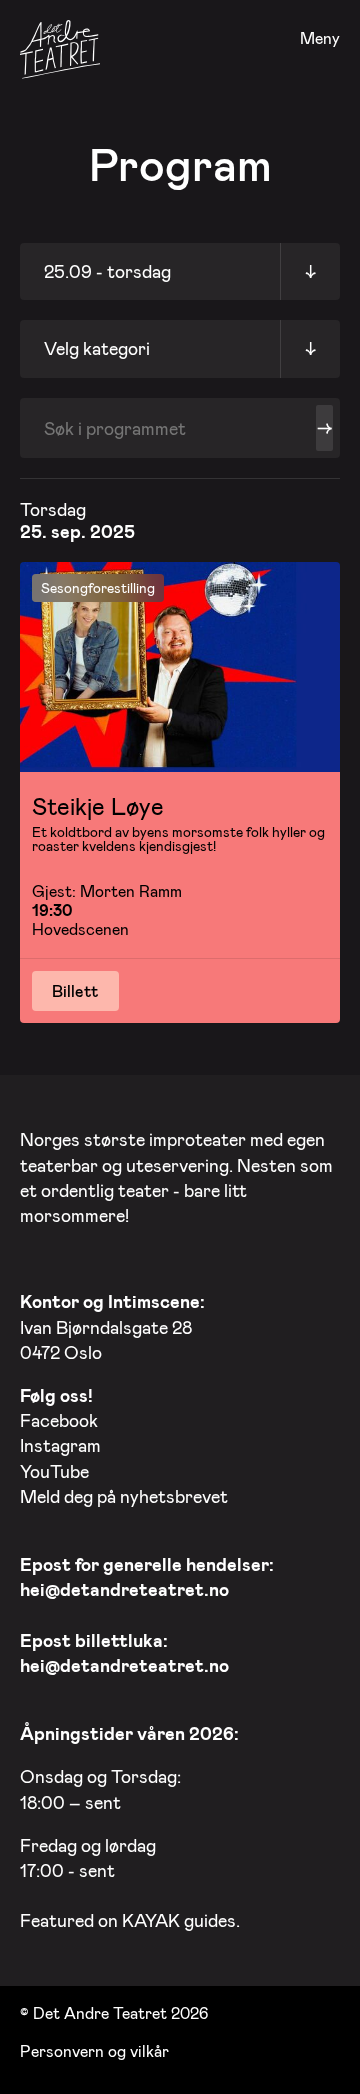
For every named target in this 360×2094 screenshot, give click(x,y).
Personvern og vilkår (94, 2050)
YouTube (54, 1471)
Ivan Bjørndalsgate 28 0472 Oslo (112, 1326)
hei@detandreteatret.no (124, 1589)
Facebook (59, 1420)
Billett (75, 990)
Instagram (60, 1445)
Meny (320, 38)
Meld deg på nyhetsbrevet (124, 1496)
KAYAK (151, 1920)
